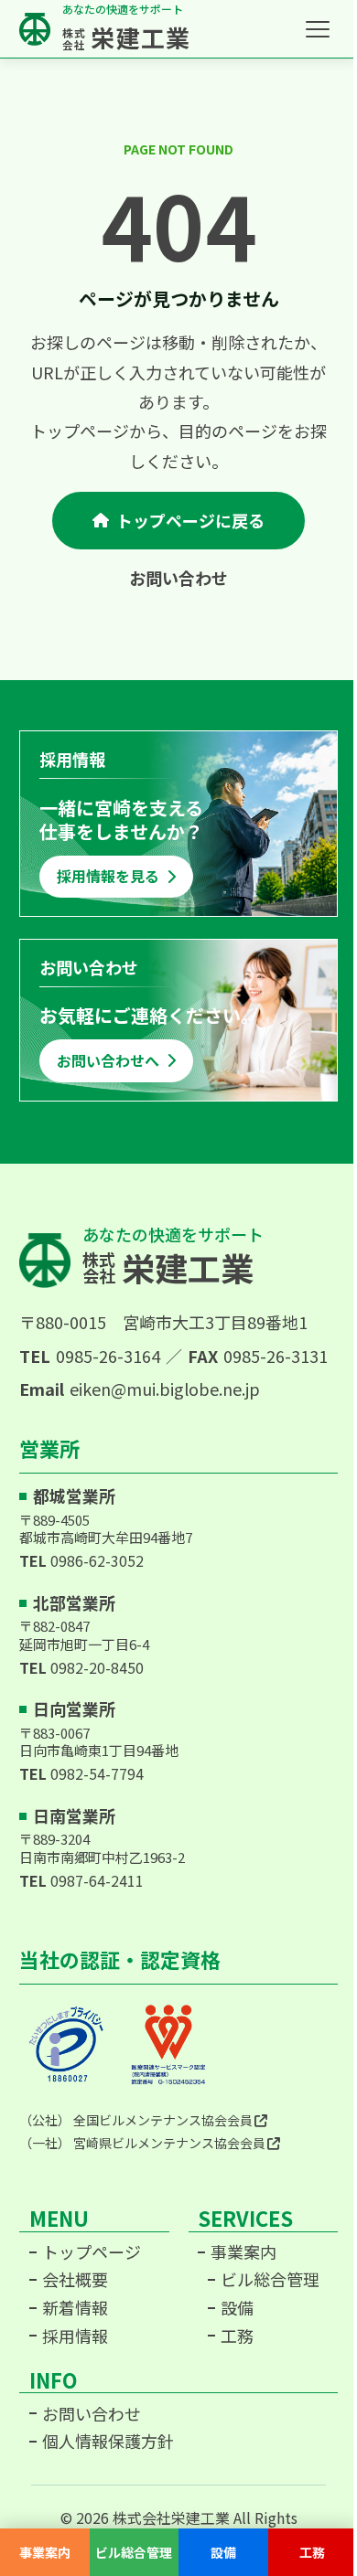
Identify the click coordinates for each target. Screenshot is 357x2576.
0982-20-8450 (97, 1667)
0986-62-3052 (97, 1560)
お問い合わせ (178, 578)
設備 (237, 2308)
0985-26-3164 (108, 1356)
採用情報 (75, 2336)
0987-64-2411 (97, 1880)
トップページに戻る (190, 520)
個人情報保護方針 (108, 2442)
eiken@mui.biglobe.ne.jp (165, 1389)
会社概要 (75, 2280)
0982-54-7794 (97, 1773)
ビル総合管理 (270, 2280)
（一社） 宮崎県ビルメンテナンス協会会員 (142, 2143)
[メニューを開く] (318, 29)
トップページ (92, 2252)
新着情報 (75, 2308)
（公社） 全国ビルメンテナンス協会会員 (136, 2120)
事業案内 (243, 2252)
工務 (237, 2336)
